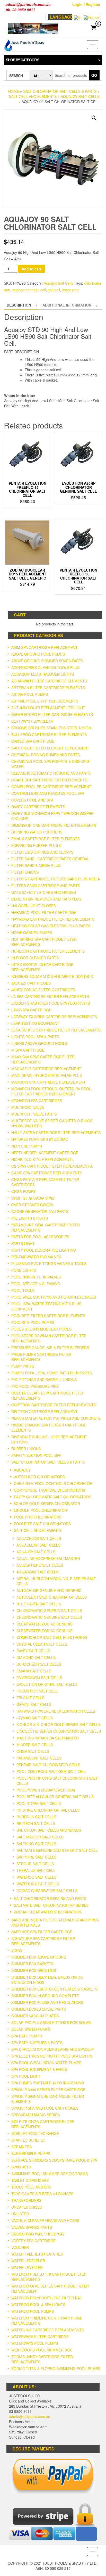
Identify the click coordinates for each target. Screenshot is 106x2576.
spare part (70, 290)
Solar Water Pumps (31, 2029)
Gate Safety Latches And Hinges (44, 892)
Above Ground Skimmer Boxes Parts (47, 661)
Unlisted (20, 2214)
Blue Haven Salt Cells (39, 1604)
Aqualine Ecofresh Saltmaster (48, 1558)
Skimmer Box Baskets (32, 1964)
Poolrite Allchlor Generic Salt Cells (55, 1797)
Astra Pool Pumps (30, 694)
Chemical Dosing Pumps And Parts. (46, 755)
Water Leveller (27, 2267)
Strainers (21, 2147)
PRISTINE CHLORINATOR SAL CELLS (48, 1810)
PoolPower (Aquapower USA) (46, 1790)
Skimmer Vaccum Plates (35, 2016)
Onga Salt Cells (33, 1751)
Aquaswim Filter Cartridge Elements (49, 681)
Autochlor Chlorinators (39, 1477)
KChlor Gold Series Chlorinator (47, 1504)
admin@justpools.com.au (30, 2416)
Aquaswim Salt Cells (37, 1572)
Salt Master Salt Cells (40, 1837)
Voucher (20, 2247)
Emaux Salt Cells (34, 1671)
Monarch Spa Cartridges (37, 1101)
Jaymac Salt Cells (35, 1718)
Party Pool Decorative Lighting (44, 1250)
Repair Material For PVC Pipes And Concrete (56, 1418)
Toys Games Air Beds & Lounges (42, 2194)
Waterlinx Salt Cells (38, 1884)
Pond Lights (24, 1270)
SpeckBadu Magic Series (36, 2115)
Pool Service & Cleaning (36, 1284)
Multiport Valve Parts (34, 1114)
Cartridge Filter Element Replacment (50, 748)
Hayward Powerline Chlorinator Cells (56, 1711)
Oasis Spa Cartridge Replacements (47, 1173)
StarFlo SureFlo (28, 2140)
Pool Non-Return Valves (36, 1277)
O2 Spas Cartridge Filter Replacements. (52, 1166)
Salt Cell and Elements (33, 96)
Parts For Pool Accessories (40, 1237)
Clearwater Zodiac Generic (45, 1624)
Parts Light (23, 1243)
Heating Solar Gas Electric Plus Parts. (51, 926)
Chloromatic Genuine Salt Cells (49, 1617)
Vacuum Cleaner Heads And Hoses (45, 2220)
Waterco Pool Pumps (33, 2311)
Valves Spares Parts (32, 2227)
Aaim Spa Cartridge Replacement (45, 647)
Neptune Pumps (27, 1146)
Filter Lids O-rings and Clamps (42, 852)
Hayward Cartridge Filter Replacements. (53, 919)
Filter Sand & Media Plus (36, 865)
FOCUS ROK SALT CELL (37, 1691)
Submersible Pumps (31, 2153)
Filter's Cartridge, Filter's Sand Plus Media (56, 879)
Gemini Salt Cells (34, 1704)
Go (94, 75)
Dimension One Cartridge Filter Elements (54, 825)
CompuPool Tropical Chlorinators (50, 1490)
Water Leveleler (28, 2261)
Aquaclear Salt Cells (38, 1545)
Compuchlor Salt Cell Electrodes (52, 1637)
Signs (17, 1950)
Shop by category (22, 60)
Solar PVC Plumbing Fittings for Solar (51, 2022)
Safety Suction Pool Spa (36, 1455)
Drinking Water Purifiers (37, 832)
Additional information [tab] (67, 305)
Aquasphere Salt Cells (40, 1565)
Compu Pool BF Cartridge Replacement (51, 787)
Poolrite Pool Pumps (33, 1322)
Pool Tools (23, 1290)
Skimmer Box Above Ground (39, 1957)
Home (14, 91)
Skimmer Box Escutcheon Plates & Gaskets (54, 1989)
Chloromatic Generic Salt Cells (49, 1611)
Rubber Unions (26, 1449)
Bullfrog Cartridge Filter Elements (49, 734)
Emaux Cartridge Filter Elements (46, 839)
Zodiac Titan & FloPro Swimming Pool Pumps (56, 2368)
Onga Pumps (23, 1191)
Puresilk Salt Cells (36, 1817)
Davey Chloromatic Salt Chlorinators (52, 1497)
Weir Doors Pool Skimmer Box (42, 2350)
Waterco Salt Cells (36, 1877)
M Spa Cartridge (28, 1050)
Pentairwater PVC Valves (36, 1257)
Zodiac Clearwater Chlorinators (48, 1912)
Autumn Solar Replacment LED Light (48, 708)
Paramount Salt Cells (39, 1758)
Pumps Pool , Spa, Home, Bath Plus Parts (52, 1373)
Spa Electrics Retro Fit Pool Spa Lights (52, 2056)
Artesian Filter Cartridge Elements (48, 688)
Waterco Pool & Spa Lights (38, 2305)
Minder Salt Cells (35, 1745)
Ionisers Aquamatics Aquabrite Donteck (52, 976)
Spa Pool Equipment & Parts (39, 2069)
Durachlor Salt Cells (39, 1664)
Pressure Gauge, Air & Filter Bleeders (50, 1348)
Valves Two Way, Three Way (38, 2234)
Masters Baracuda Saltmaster (48, 1738)
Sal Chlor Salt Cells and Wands (49, 1830)
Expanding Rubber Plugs (36, 845)
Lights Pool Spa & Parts (35, 1037)
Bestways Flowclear (32, 721)
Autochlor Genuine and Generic (49, 1590)
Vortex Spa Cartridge (33, 2241)
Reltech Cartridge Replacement (45, 1411)
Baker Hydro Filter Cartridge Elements (52, 714)
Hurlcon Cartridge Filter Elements (48, 951)
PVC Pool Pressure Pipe (35, 1386)
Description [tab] (19, 305)
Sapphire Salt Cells (36, 1857)
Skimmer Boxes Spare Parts (39, 2009)
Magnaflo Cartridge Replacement (46, 1069)
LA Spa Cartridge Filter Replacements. (51, 996)
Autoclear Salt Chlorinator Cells (52, 1597)
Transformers (26, 2200)
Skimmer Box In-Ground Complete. (46, 1996)
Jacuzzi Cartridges (31, 983)
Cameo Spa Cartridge (33, 741)
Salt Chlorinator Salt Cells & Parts (60, 91)
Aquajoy (22, 1470)
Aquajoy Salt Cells (80, 96)
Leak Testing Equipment (35, 1023)
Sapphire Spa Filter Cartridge (42, 1932)
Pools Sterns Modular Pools (41, 1329)
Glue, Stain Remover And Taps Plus (46, 899)
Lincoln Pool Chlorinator (41, 1510)
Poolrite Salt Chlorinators (42, 1524)
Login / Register (86, 4)
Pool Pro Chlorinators (38, 1517)
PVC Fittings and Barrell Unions (44, 1380)
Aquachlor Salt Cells (39, 1538)
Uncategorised (27, 2207)
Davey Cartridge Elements (38, 807)
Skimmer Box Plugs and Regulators (47, 2002)
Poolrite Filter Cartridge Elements (48, 1316)
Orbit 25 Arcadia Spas (33, 1198)
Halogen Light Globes (34, 906)
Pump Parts (23, 1366)
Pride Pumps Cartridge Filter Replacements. (41, 1357)
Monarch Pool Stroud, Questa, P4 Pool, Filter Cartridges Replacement (52, 1091)
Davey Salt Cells (33, 1651)
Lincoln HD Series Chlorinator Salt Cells (59, 1731)
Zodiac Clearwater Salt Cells (47, 1890)
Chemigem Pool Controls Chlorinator (53, 1483)
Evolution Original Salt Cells (47, 1684)
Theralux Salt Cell (36, 1870)
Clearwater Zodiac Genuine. (45, 1631)
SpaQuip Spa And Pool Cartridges (45, 2108)
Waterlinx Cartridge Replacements (48, 2330)
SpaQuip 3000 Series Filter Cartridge (48, 2090)
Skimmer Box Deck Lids (34, 1970)
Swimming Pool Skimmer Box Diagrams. (50, 2174)
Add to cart (31, 269)
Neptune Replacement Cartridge (45, 1153)
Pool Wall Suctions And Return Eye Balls (54, 1297)
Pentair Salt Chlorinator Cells (48, 1765)
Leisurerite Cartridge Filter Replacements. (56, 1030)
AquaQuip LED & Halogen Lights (43, 674)
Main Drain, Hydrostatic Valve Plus (47, 1075)
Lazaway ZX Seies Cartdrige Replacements (54, 1017)
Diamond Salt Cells (36, 1657)
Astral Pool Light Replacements (45, 701)
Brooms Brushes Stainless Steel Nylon (51, 728)
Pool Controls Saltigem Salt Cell (51, 1771)
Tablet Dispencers (30, 2180)
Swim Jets (21, 2167)
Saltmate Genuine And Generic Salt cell (57, 1850)
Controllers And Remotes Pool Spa (48, 793)
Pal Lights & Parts (30, 1218)
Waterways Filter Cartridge (40, 2336)
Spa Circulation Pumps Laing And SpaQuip (52, 2049)
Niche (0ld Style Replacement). (43, 1159)
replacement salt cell (29, 290)
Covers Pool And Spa (32, 800)
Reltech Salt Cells (36, 1823)
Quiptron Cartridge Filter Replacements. (54, 1405)
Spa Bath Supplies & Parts (37, 2043)
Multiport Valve (28, 1107)
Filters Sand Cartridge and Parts (46, 886)
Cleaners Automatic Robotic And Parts (51, 773)
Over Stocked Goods (32, 1205)
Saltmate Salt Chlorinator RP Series (51, 1905)
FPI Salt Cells (30, 1698)
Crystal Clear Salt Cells (42, 1644)
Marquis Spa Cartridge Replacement (48, 1082)
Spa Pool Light (26, 2076)
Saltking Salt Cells (36, 1844)
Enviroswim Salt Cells (39, 1678)
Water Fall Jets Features (37, 2254)
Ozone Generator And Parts (40, 1211)
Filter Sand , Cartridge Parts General (50, 859)
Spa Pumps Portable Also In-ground (48, 2083)
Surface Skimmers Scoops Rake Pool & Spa (54, 2160)
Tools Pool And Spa (31, 2187)
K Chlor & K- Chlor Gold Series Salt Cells (59, 1724)
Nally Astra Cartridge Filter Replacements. (56, 1133)
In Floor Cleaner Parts (35, 958)
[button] (94, 118)
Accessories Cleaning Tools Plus (45, 667)
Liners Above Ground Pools (39, 1043)
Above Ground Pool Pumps (38, 654)
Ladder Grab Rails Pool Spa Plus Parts (51, 1003)
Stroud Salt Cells (35, 1864)
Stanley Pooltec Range (35, 2133)
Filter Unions (25, 872)
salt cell (54, 290)
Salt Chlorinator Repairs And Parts (50, 1898)
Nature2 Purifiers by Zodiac (40, 1139)
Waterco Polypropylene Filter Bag (47, 2298)
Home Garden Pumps (32, 932)
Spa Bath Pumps (27, 2036)
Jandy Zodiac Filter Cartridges (43, 990)
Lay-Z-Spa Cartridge (31, 1010)
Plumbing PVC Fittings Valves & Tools (49, 1264)
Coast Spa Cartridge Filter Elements (49, 780)
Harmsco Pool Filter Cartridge (44, 912)
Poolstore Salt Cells (39, 1803)
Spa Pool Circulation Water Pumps (46, 2063)
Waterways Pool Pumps (35, 2343)
